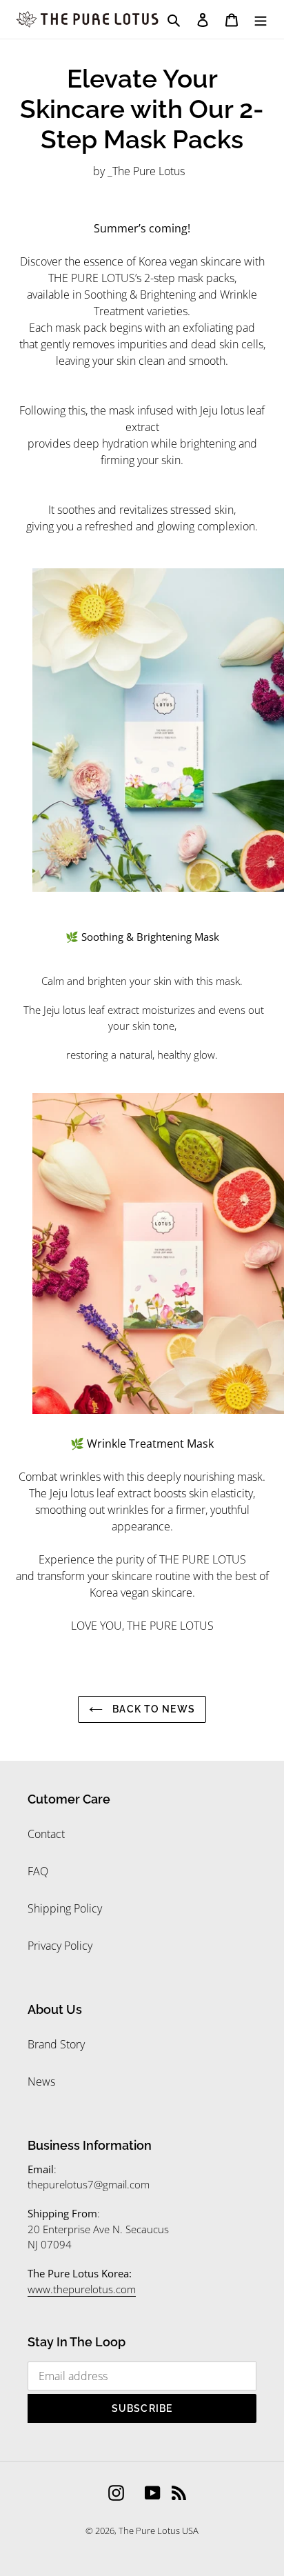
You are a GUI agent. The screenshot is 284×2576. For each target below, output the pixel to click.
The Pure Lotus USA (159, 2530)
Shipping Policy (65, 1908)
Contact (46, 1834)
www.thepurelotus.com (82, 2289)
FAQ (38, 1871)
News (41, 2081)
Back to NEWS (152, 1709)
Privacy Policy (60, 1946)
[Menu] (261, 19)
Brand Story (56, 2044)
